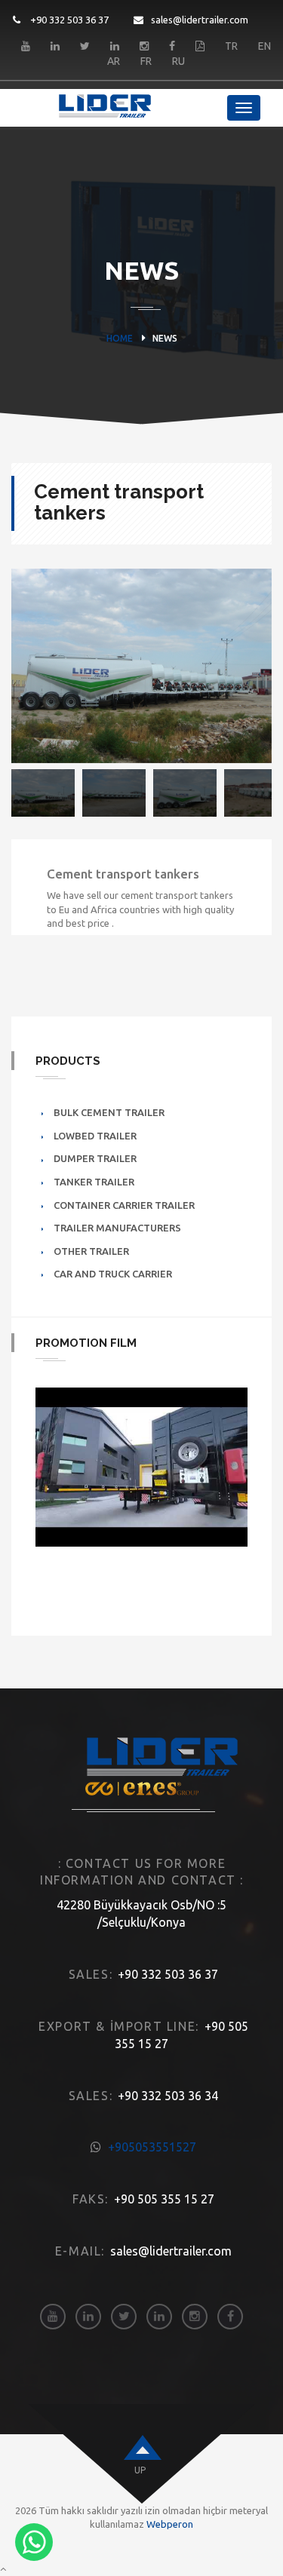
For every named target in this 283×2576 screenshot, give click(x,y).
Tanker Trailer (94, 1182)
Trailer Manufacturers (117, 1228)
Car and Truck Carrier (113, 1274)
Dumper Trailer (95, 1158)
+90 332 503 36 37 (68, 20)
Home (120, 338)
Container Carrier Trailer (124, 1205)
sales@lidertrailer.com (200, 20)
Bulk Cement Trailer (109, 1112)
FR (146, 61)
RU (178, 61)
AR (114, 61)
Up (140, 2470)
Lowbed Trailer (95, 1136)
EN (265, 46)
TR (231, 46)
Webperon (170, 2524)
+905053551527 (152, 2147)
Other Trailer (91, 1251)
